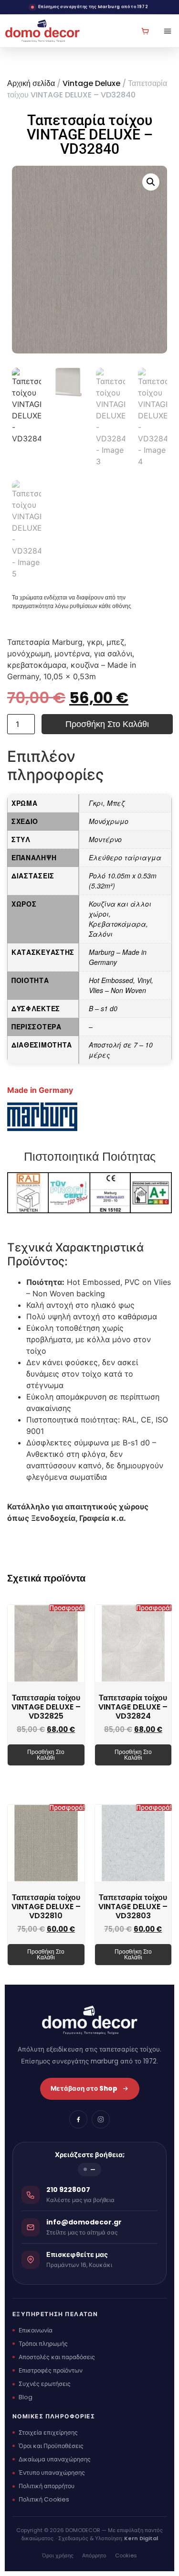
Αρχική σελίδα (31, 83)
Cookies (126, 2555)
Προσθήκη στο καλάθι (107, 724)
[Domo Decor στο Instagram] (101, 2119)
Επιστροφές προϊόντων (51, 2370)
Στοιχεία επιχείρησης (48, 2432)
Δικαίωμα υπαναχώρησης (55, 2459)
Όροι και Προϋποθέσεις (51, 2446)
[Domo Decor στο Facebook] (78, 2119)
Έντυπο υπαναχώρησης (52, 2473)
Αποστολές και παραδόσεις (57, 2357)
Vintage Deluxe (91, 83)
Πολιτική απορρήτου (47, 2486)
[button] (151, 182)
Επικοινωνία (36, 2330)
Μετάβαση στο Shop (84, 2089)
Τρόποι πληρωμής (43, 2344)
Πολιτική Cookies (44, 2499)
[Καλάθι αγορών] (145, 31)
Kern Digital (141, 2538)
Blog (26, 2397)
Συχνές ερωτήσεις (45, 2384)
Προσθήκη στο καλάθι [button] (46, 1755)
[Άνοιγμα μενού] (164, 31)
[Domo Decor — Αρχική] (42, 31)
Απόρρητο (94, 2555)
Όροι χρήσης (58, 2555)
